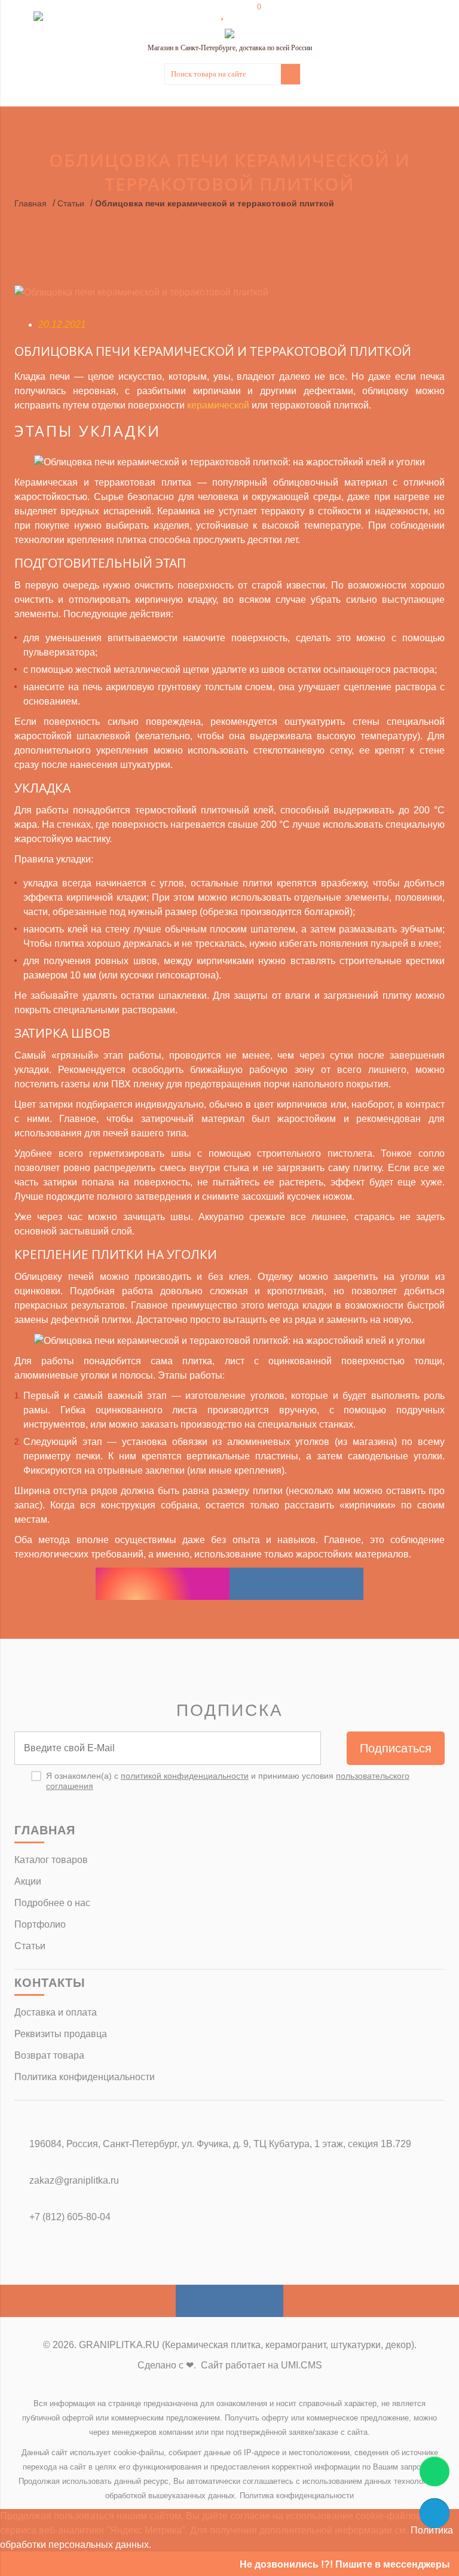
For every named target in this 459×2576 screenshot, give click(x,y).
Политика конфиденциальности (85, 2077)
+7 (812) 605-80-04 (70, 2217)
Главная (30, 203)
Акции (28, 1881)
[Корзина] (250, 13)
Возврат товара (49, 2055)
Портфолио (40, 1924)
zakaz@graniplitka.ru (74, 2180)
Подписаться (396, 1748)
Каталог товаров (51, 1860)
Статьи (71, 203)
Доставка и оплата (56, 2012)
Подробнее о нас (52, 1903)
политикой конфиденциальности (185, 1776)
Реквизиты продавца (61, 2034)
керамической (218, 405)
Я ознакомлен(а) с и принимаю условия (228, 1781)
